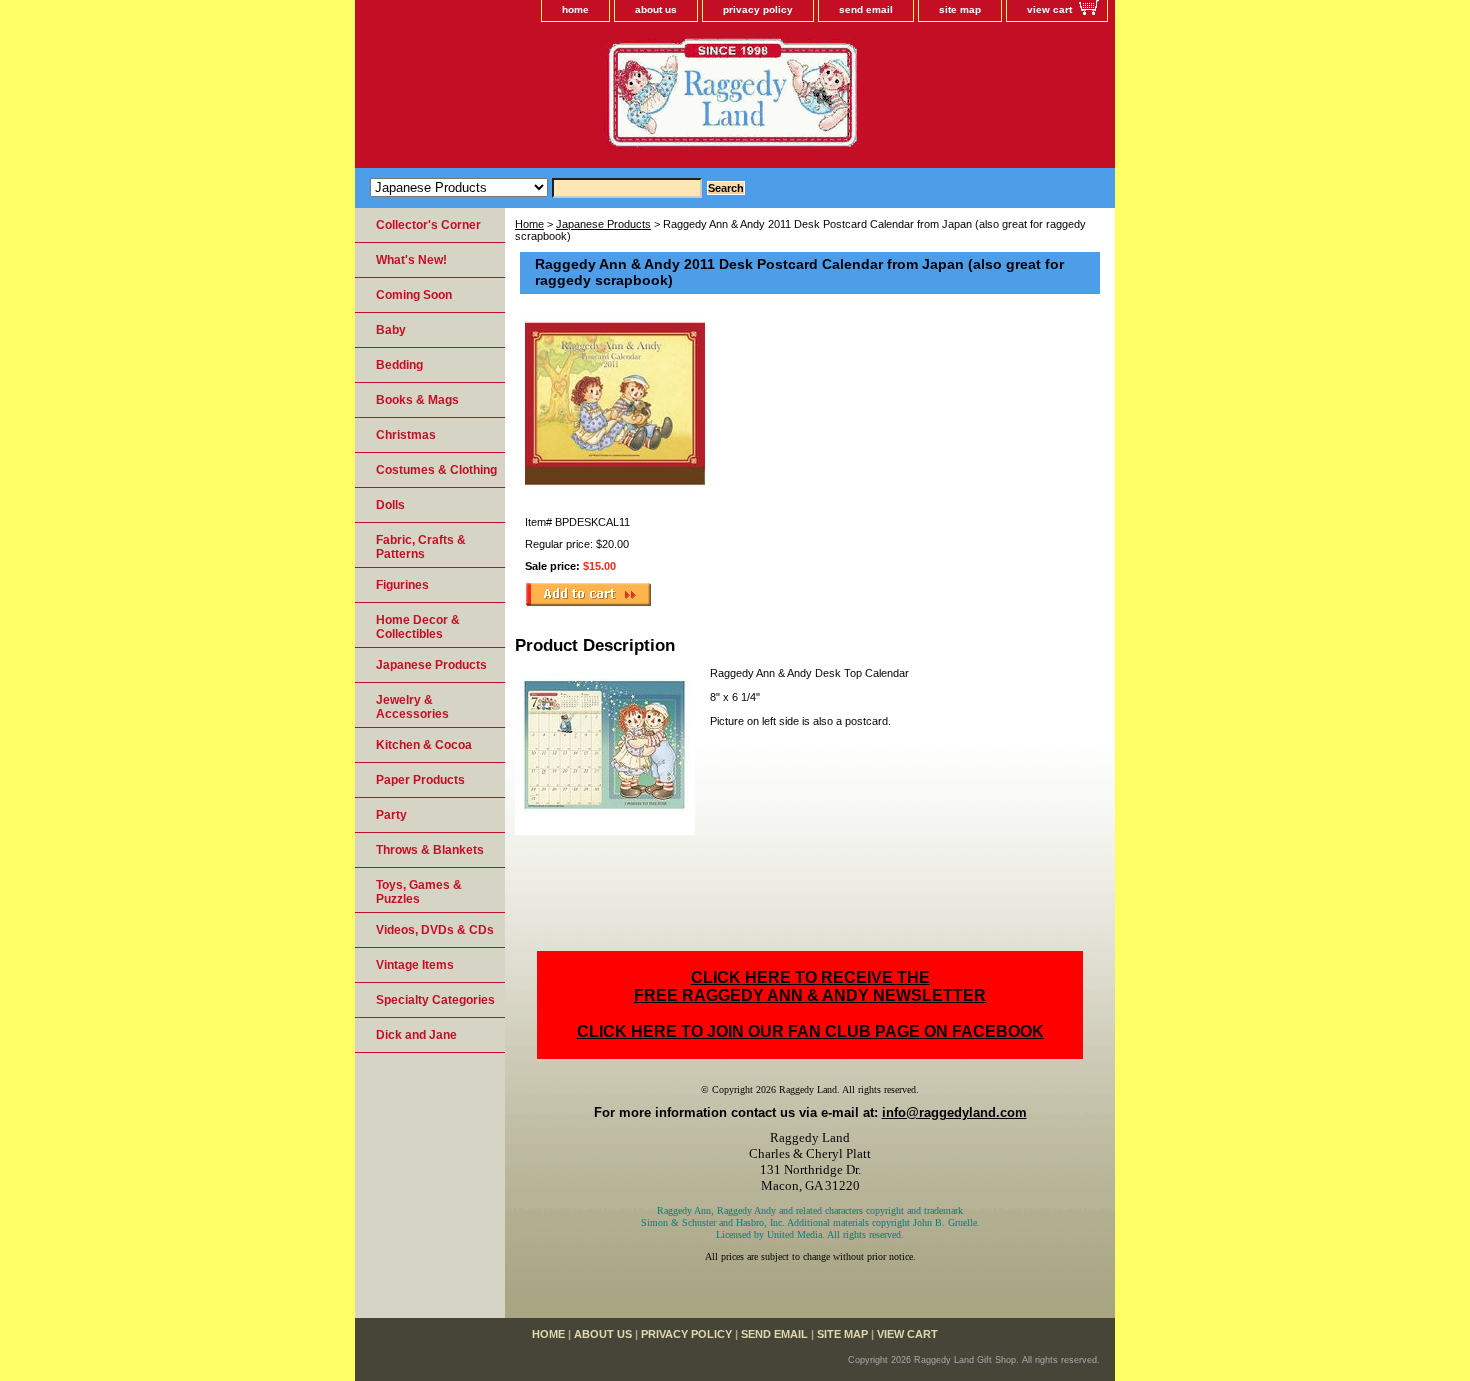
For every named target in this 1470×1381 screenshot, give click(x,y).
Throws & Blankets (430, 850)
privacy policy (758, 9)
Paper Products (420, 780)
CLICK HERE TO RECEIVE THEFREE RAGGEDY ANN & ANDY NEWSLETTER (810, 986)
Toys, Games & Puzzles (419, 892)
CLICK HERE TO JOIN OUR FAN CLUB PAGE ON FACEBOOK (810, 1031)
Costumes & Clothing (436, 470)
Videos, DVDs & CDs (435, 930)
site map (960, 9)
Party (391, 815)
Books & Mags (417, 400)
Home (529, 224)
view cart (1049, 9)
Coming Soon (414, 295)
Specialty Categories (435, 1000)
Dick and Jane (416, 1035)
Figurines (402, 585)
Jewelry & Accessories (412, 707)
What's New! (411, 260)
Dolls (390, 505)
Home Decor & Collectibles (418, 627)
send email (866, 9)
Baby (391, 330)
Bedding (399, 365)
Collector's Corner (428, 225)
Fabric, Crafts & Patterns (421, 547)
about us (656, 9)
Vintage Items (415, 965)
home (575, 9)
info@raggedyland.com (954, 1112)
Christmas (406, 435)
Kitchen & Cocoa (424, 745)
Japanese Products (603, 224)
